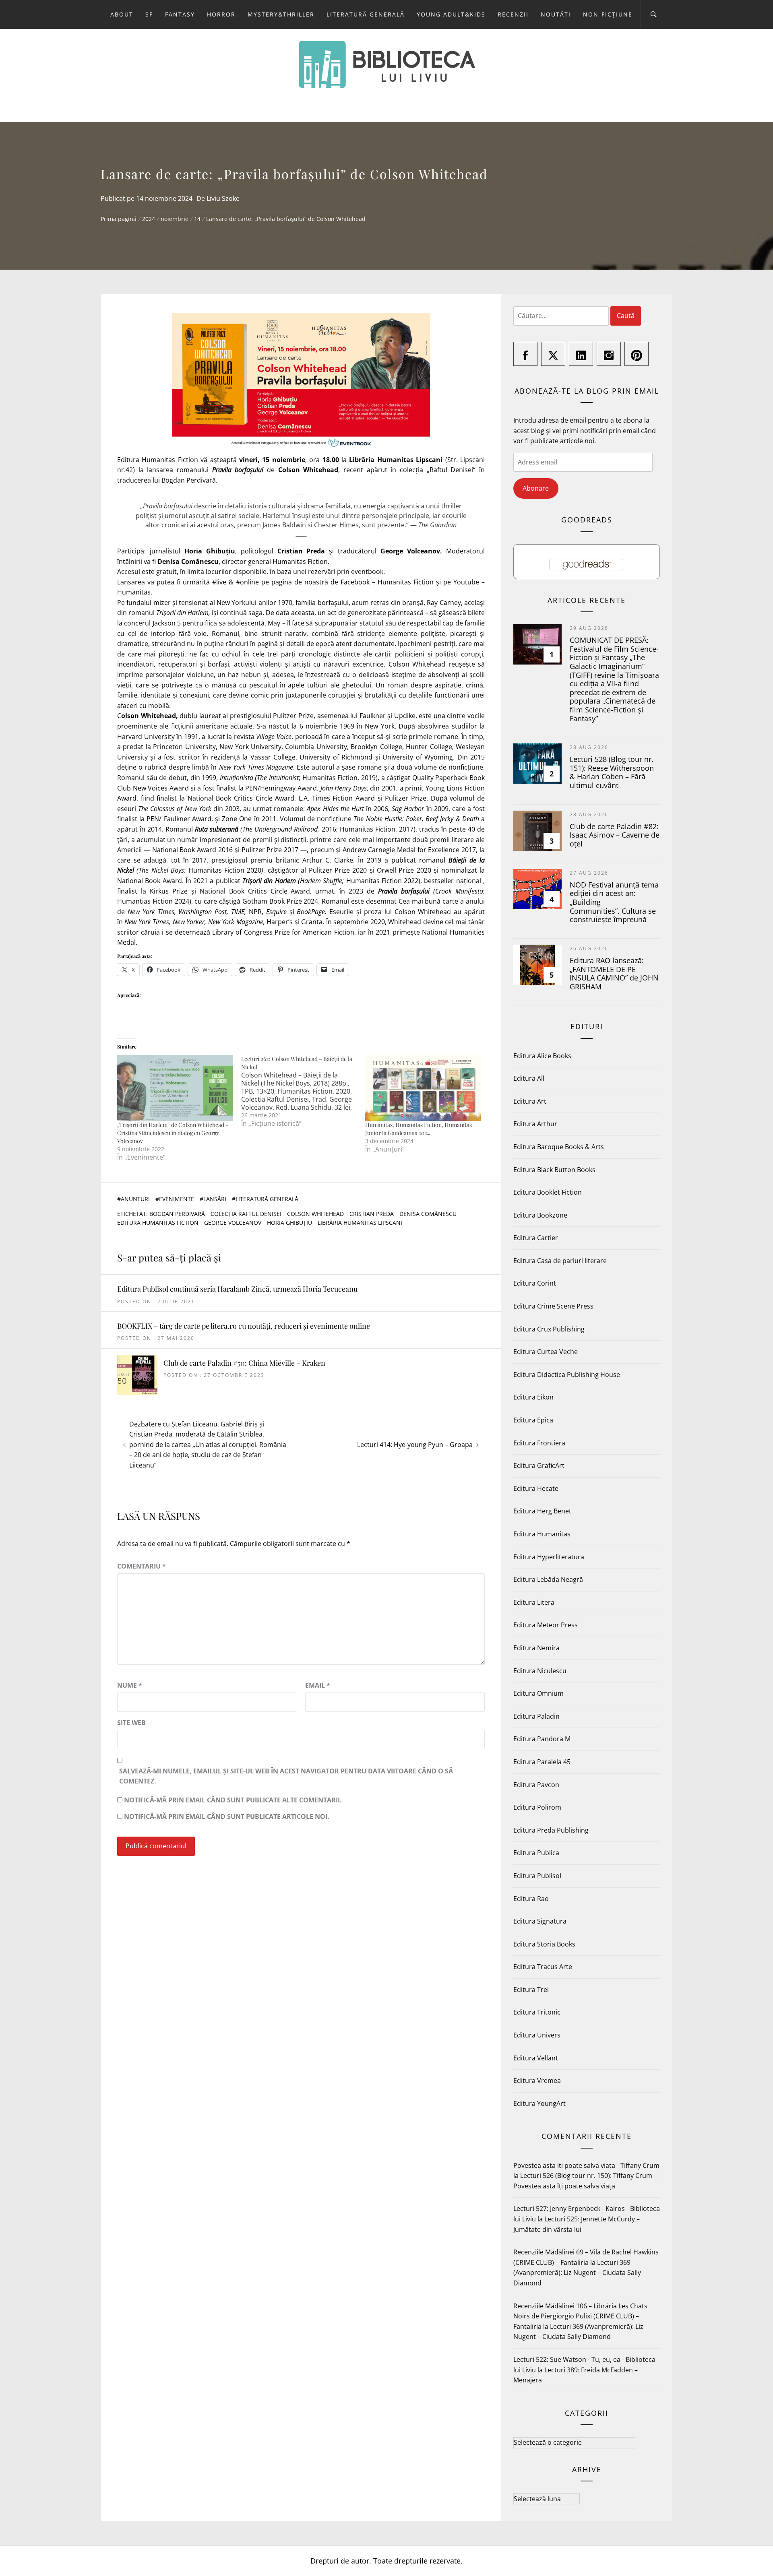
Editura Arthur (535, 1124)
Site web (131, 1723)
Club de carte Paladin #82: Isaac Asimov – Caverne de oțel (615, 835)
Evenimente (177, 1199)
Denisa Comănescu (428, 1214)
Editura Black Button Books (554, 1170)
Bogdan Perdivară (177, 1214)
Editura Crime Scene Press (553, 1306)
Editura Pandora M (542, 1739)
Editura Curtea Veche (546, 1352)
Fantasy (180, 14)
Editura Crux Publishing (549, 1329)
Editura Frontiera (539, 1443)
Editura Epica (533, 1420)
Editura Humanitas (542, 1534)
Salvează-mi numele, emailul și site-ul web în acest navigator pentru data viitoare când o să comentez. (286, 1776)
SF (149, 14)
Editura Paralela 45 (542, 1762)
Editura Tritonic (537, 2012)
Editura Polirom (537, 1807)
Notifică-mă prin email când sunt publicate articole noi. (227, 1816)
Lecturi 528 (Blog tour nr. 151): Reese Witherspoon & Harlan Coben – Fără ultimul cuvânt (612, 772)
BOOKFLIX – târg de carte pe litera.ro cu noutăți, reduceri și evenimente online (244, 1326)
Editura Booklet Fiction (548, 1192)
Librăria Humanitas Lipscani (360, 1223)
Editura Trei (531, 1990)
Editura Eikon (533, 1397)
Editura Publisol (537, 1876)
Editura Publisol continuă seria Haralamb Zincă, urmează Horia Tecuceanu (237, 1289)
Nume (130, 1685)
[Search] (654, 14)
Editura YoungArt (539, 2103)
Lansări (215, 1199)
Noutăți (556, 14)
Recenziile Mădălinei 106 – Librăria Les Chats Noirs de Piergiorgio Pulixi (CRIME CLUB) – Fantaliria (580, 2316)
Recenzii (513, 14)
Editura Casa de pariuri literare (560, 1261)
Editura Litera (534, 1602)
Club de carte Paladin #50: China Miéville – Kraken (244, 1363)
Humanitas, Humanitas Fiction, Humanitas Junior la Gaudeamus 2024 (419, 1129)
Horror (221, 14)
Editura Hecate (536, 1488)
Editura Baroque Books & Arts (559, 1147)
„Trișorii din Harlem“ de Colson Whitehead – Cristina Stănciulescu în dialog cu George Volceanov (173, 1133)
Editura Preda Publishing (551, 1830)
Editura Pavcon (536, 1785)
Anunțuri (135, 1199)
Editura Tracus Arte (543, 1967)
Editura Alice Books (542, 1056)
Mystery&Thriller (281, 14)
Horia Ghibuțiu (289, 1223)
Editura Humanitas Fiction (158, 1223)
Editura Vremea (537, 2081)
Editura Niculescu (540, 1671)
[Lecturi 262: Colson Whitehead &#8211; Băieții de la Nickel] (303, 1091)
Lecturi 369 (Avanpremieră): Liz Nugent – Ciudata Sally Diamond (577, 2273)
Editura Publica (536, 1853)
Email (318, 1685)
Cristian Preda (372, 1214)
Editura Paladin (536, 1716)
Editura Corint (535, 1283)
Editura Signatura (540, 1921)
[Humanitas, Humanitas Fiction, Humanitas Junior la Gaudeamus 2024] (423, 1088)
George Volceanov (233, 1223)
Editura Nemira (536, 1648)
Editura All (529, 1078)
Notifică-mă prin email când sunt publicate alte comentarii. (233, 1800)
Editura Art (530, 1101)
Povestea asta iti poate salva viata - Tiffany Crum (586, 2165)
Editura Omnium (538, 1693)
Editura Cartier (536, 1238)
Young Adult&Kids (451, 14)
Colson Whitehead (315, 1214)
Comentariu (142, 1566)
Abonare (536, 488)
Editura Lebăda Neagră (548, 1579)
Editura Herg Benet (542, 1511)
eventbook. (368, 572)
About (122, 14)
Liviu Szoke (223, 198)
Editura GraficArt (539, 1466)
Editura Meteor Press (546, 1625)
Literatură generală (366, 14)
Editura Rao (531, 1899)
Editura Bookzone (540, 1215)
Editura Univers (537, 2035)
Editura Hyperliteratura (549, 1557)
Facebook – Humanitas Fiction (387, 582)
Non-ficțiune (608, 14)
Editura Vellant (536, 2058)
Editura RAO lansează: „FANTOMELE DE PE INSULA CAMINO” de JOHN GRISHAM (614, 973)
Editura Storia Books (544, 1944)
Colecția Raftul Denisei (246, 1214)
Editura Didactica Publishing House (567, 1375)
